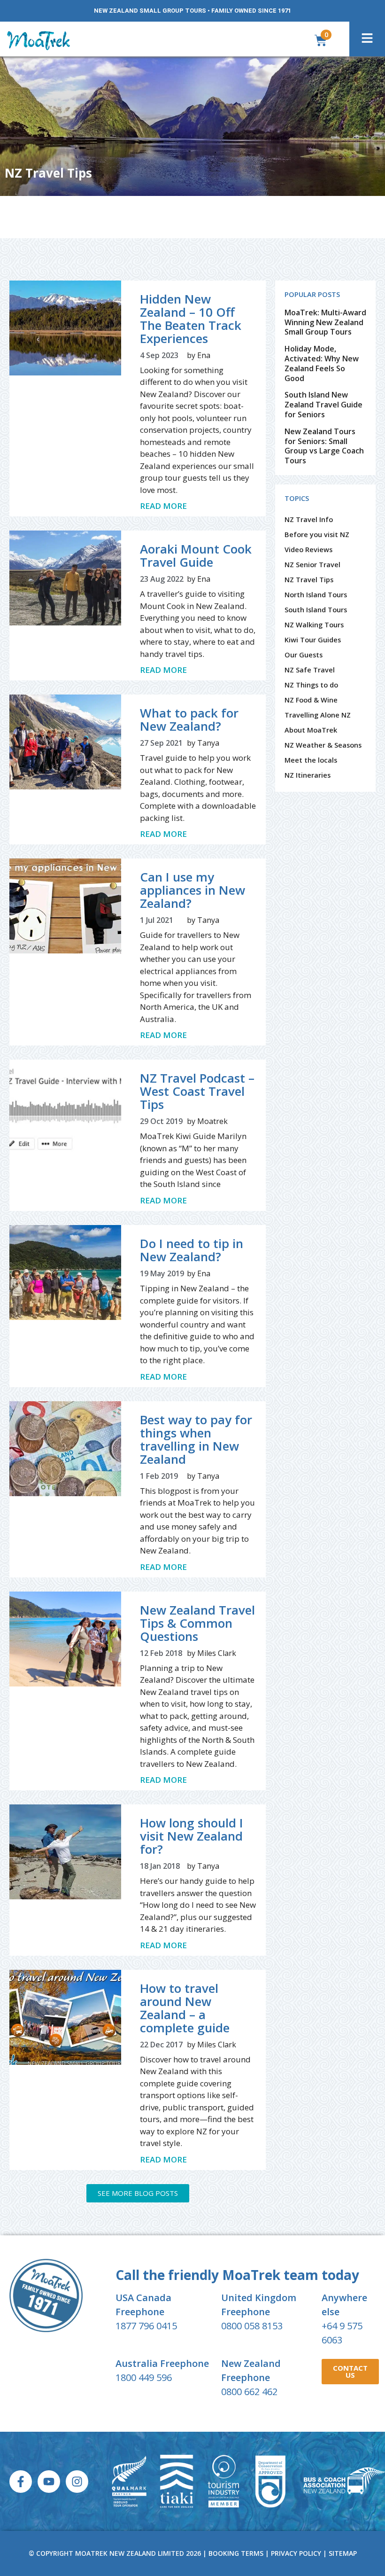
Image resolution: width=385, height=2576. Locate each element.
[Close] (321, 882)
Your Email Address (107, 1019)
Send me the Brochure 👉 (192, 1076)
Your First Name (103, 975)
